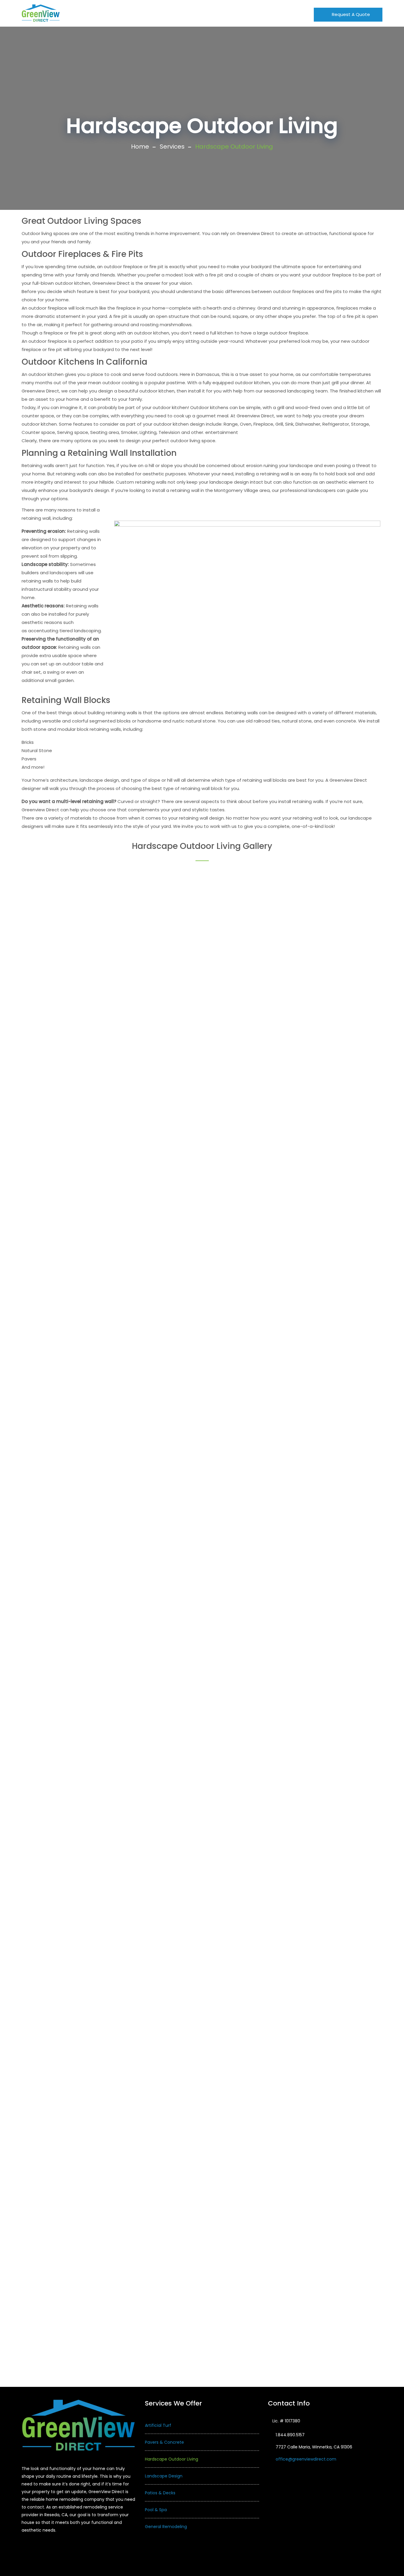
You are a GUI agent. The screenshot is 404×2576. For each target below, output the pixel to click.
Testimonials (205, 13)
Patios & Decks (160, 2493)
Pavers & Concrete (164, 2442)
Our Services (138, 13)
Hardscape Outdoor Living (172, 2459)
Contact (240, 13)
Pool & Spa (156, 2510)
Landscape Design (164, 2476)
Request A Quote (350, 14)
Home (76, 13)
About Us (103, 13)
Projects (171, 13)
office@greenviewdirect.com (306, 2459)
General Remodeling (166, 2527)
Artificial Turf (158, 2425)
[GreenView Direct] (41, 13)
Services (172, 147)
